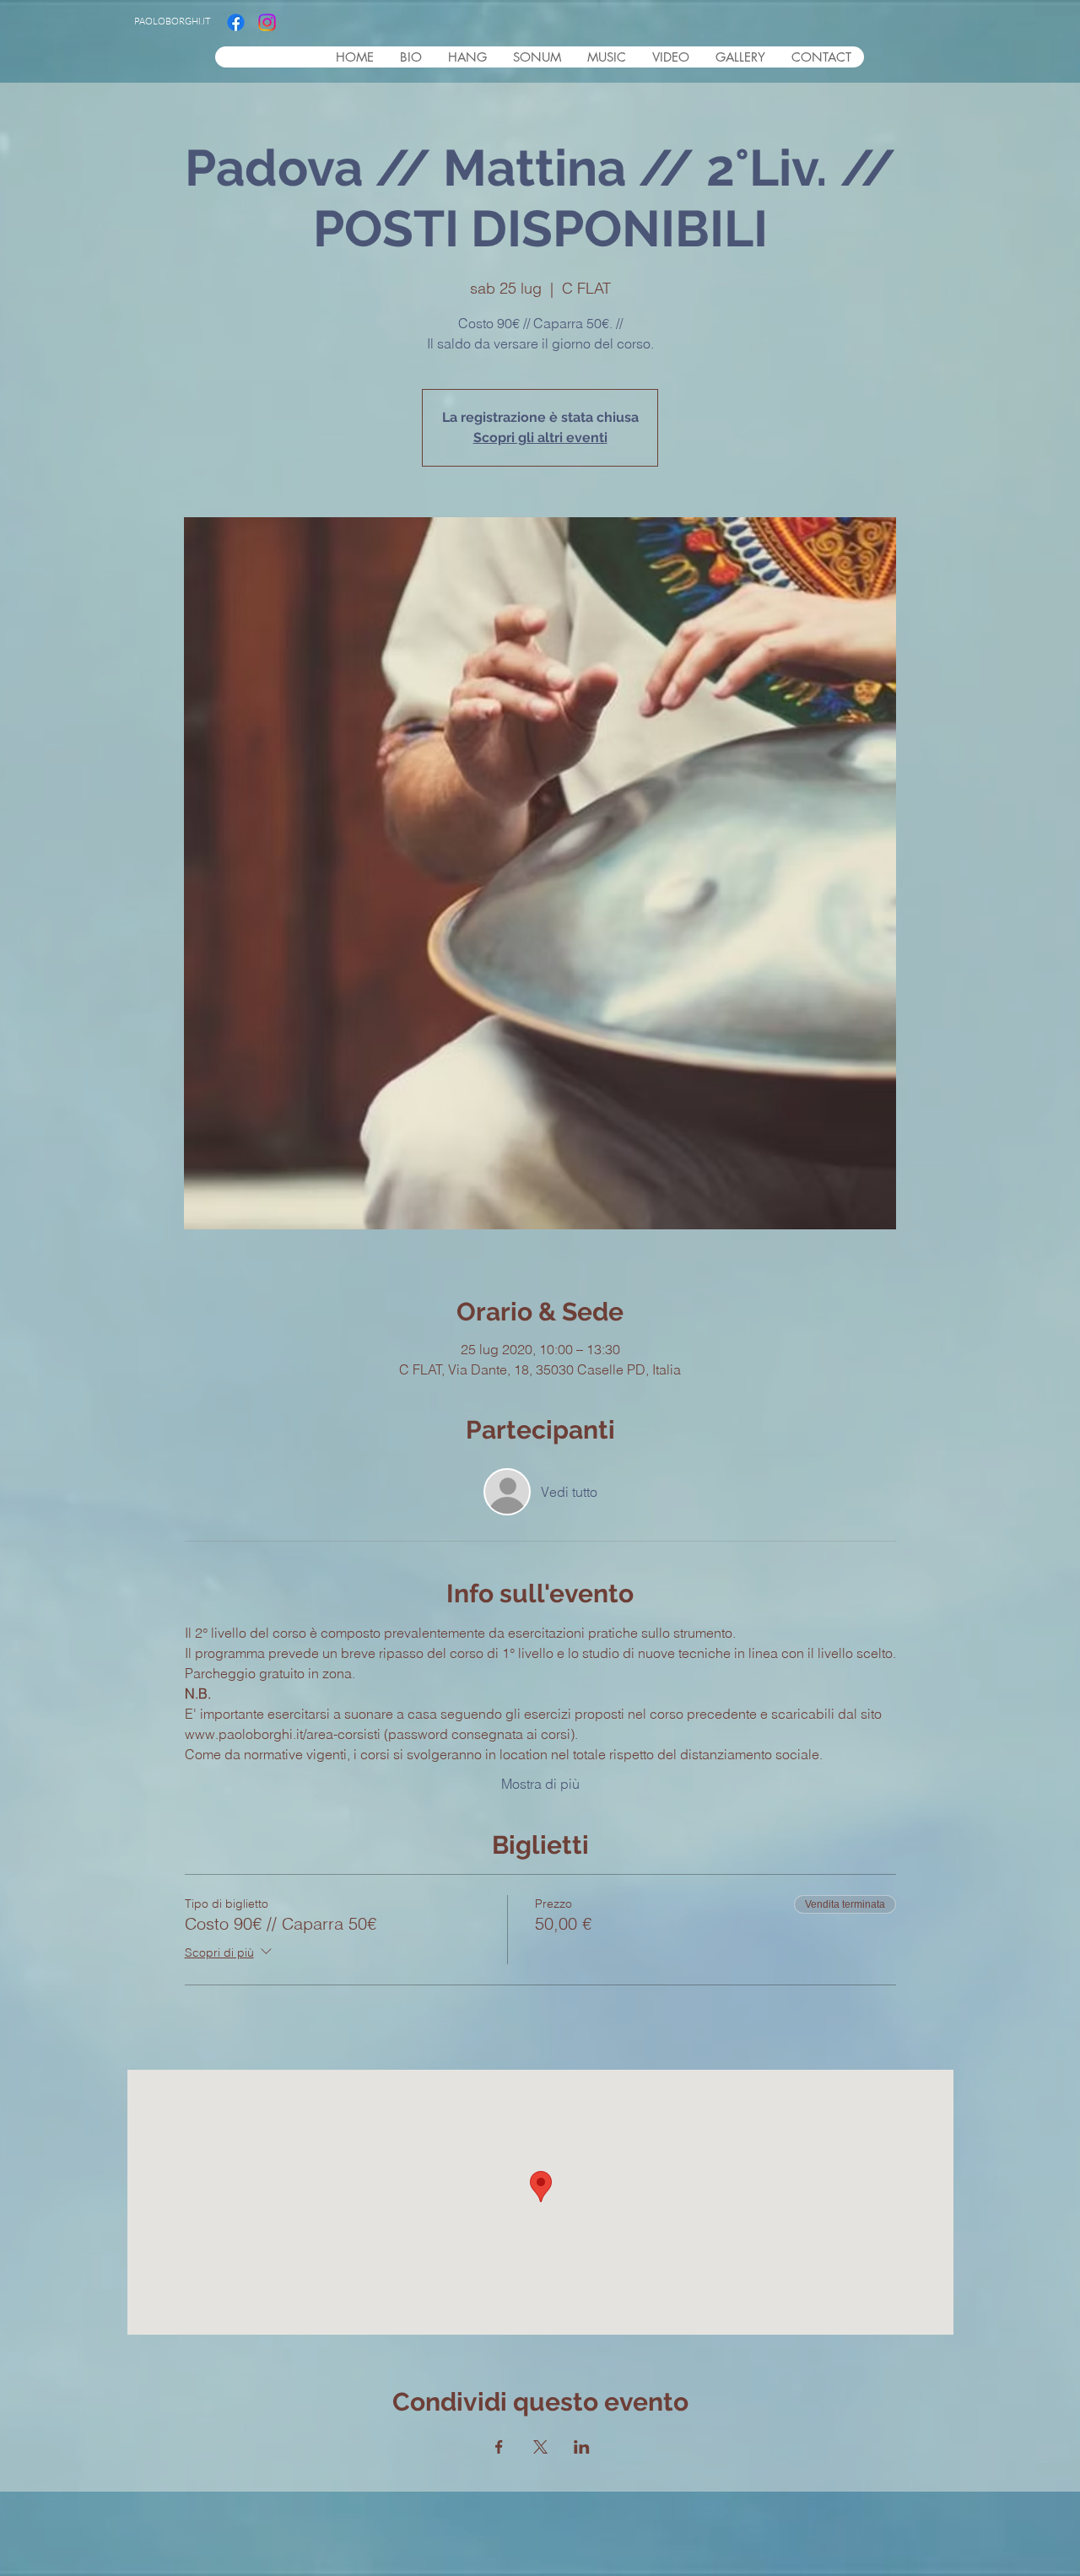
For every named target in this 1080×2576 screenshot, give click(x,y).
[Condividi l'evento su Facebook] (499, 2447)
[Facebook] (236, 22)
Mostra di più (540, 1784)
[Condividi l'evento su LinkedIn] (582, 2447)
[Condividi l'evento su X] (540, 2447)
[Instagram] (267, 22)
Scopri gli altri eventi (540, 437)
